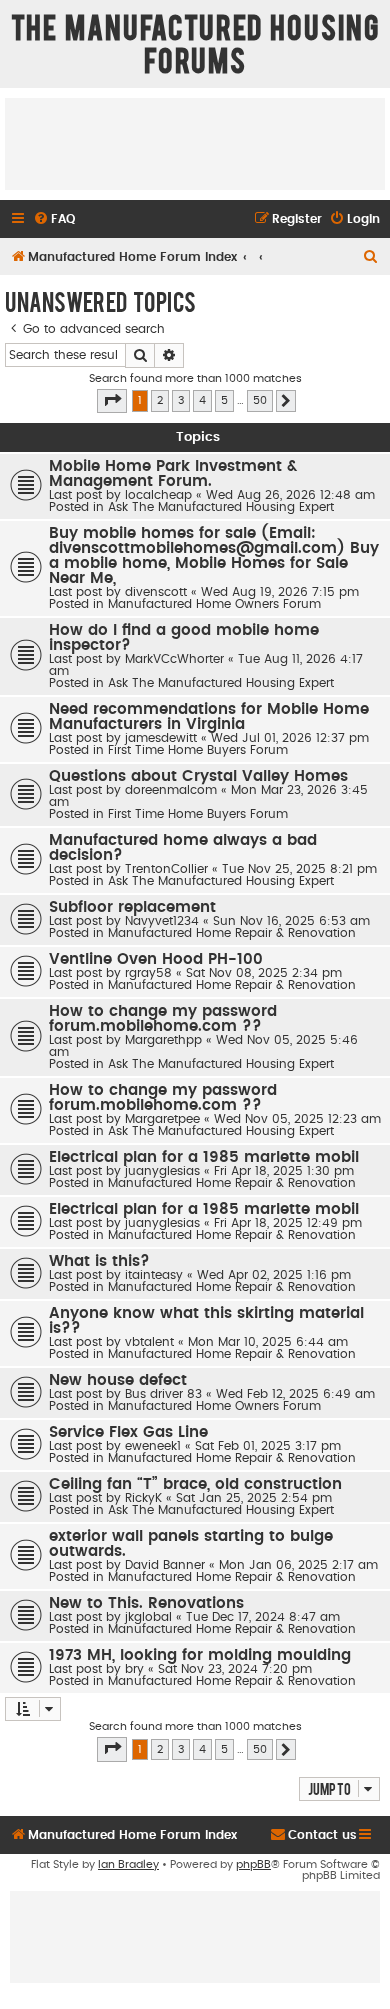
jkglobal (148, 1617)
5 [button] (224, 400)
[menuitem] (54, 219)
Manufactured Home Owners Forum (214, 604)
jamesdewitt (161, 738)
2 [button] (160, 400)
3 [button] (181, 400)
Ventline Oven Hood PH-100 (156, 959)
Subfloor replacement (132, 907)
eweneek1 (153, 1446)
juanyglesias (162, 1171)
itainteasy (154, 1275)
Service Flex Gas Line (128, 1432)
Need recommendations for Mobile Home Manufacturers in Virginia (209, 717)
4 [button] (202, 400)
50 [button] (260, 400)
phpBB (253, 1864)
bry (134, 1669)
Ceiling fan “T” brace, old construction (195, 1484)
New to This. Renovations (146, 1603)
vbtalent (149, 1342)
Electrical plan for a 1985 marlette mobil (204, 1157)
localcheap (158, 495)
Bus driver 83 (163, 1394)
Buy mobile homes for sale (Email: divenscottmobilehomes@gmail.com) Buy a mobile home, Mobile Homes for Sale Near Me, (214, 556)
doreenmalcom (171, 790)
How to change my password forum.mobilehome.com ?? (163, 1019)
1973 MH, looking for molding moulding (200, 1655)
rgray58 (148, 973)
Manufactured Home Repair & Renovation (232, 933)
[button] (112, 401)
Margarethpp (163, 1040)
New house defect (118, 1380)
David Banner (165, 1565)
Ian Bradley (128, 1864)
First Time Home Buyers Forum (198, 750)
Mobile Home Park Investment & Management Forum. (173, 474)
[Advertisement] (195, 143)
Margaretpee (162, 1119)
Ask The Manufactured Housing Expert (221, 507)
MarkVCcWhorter (174, 659)
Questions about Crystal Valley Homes (198, 776)
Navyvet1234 (162, 921)
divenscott (156, 592)
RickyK (143, 1498)
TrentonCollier (166, 869)
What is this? (99, 1261)
